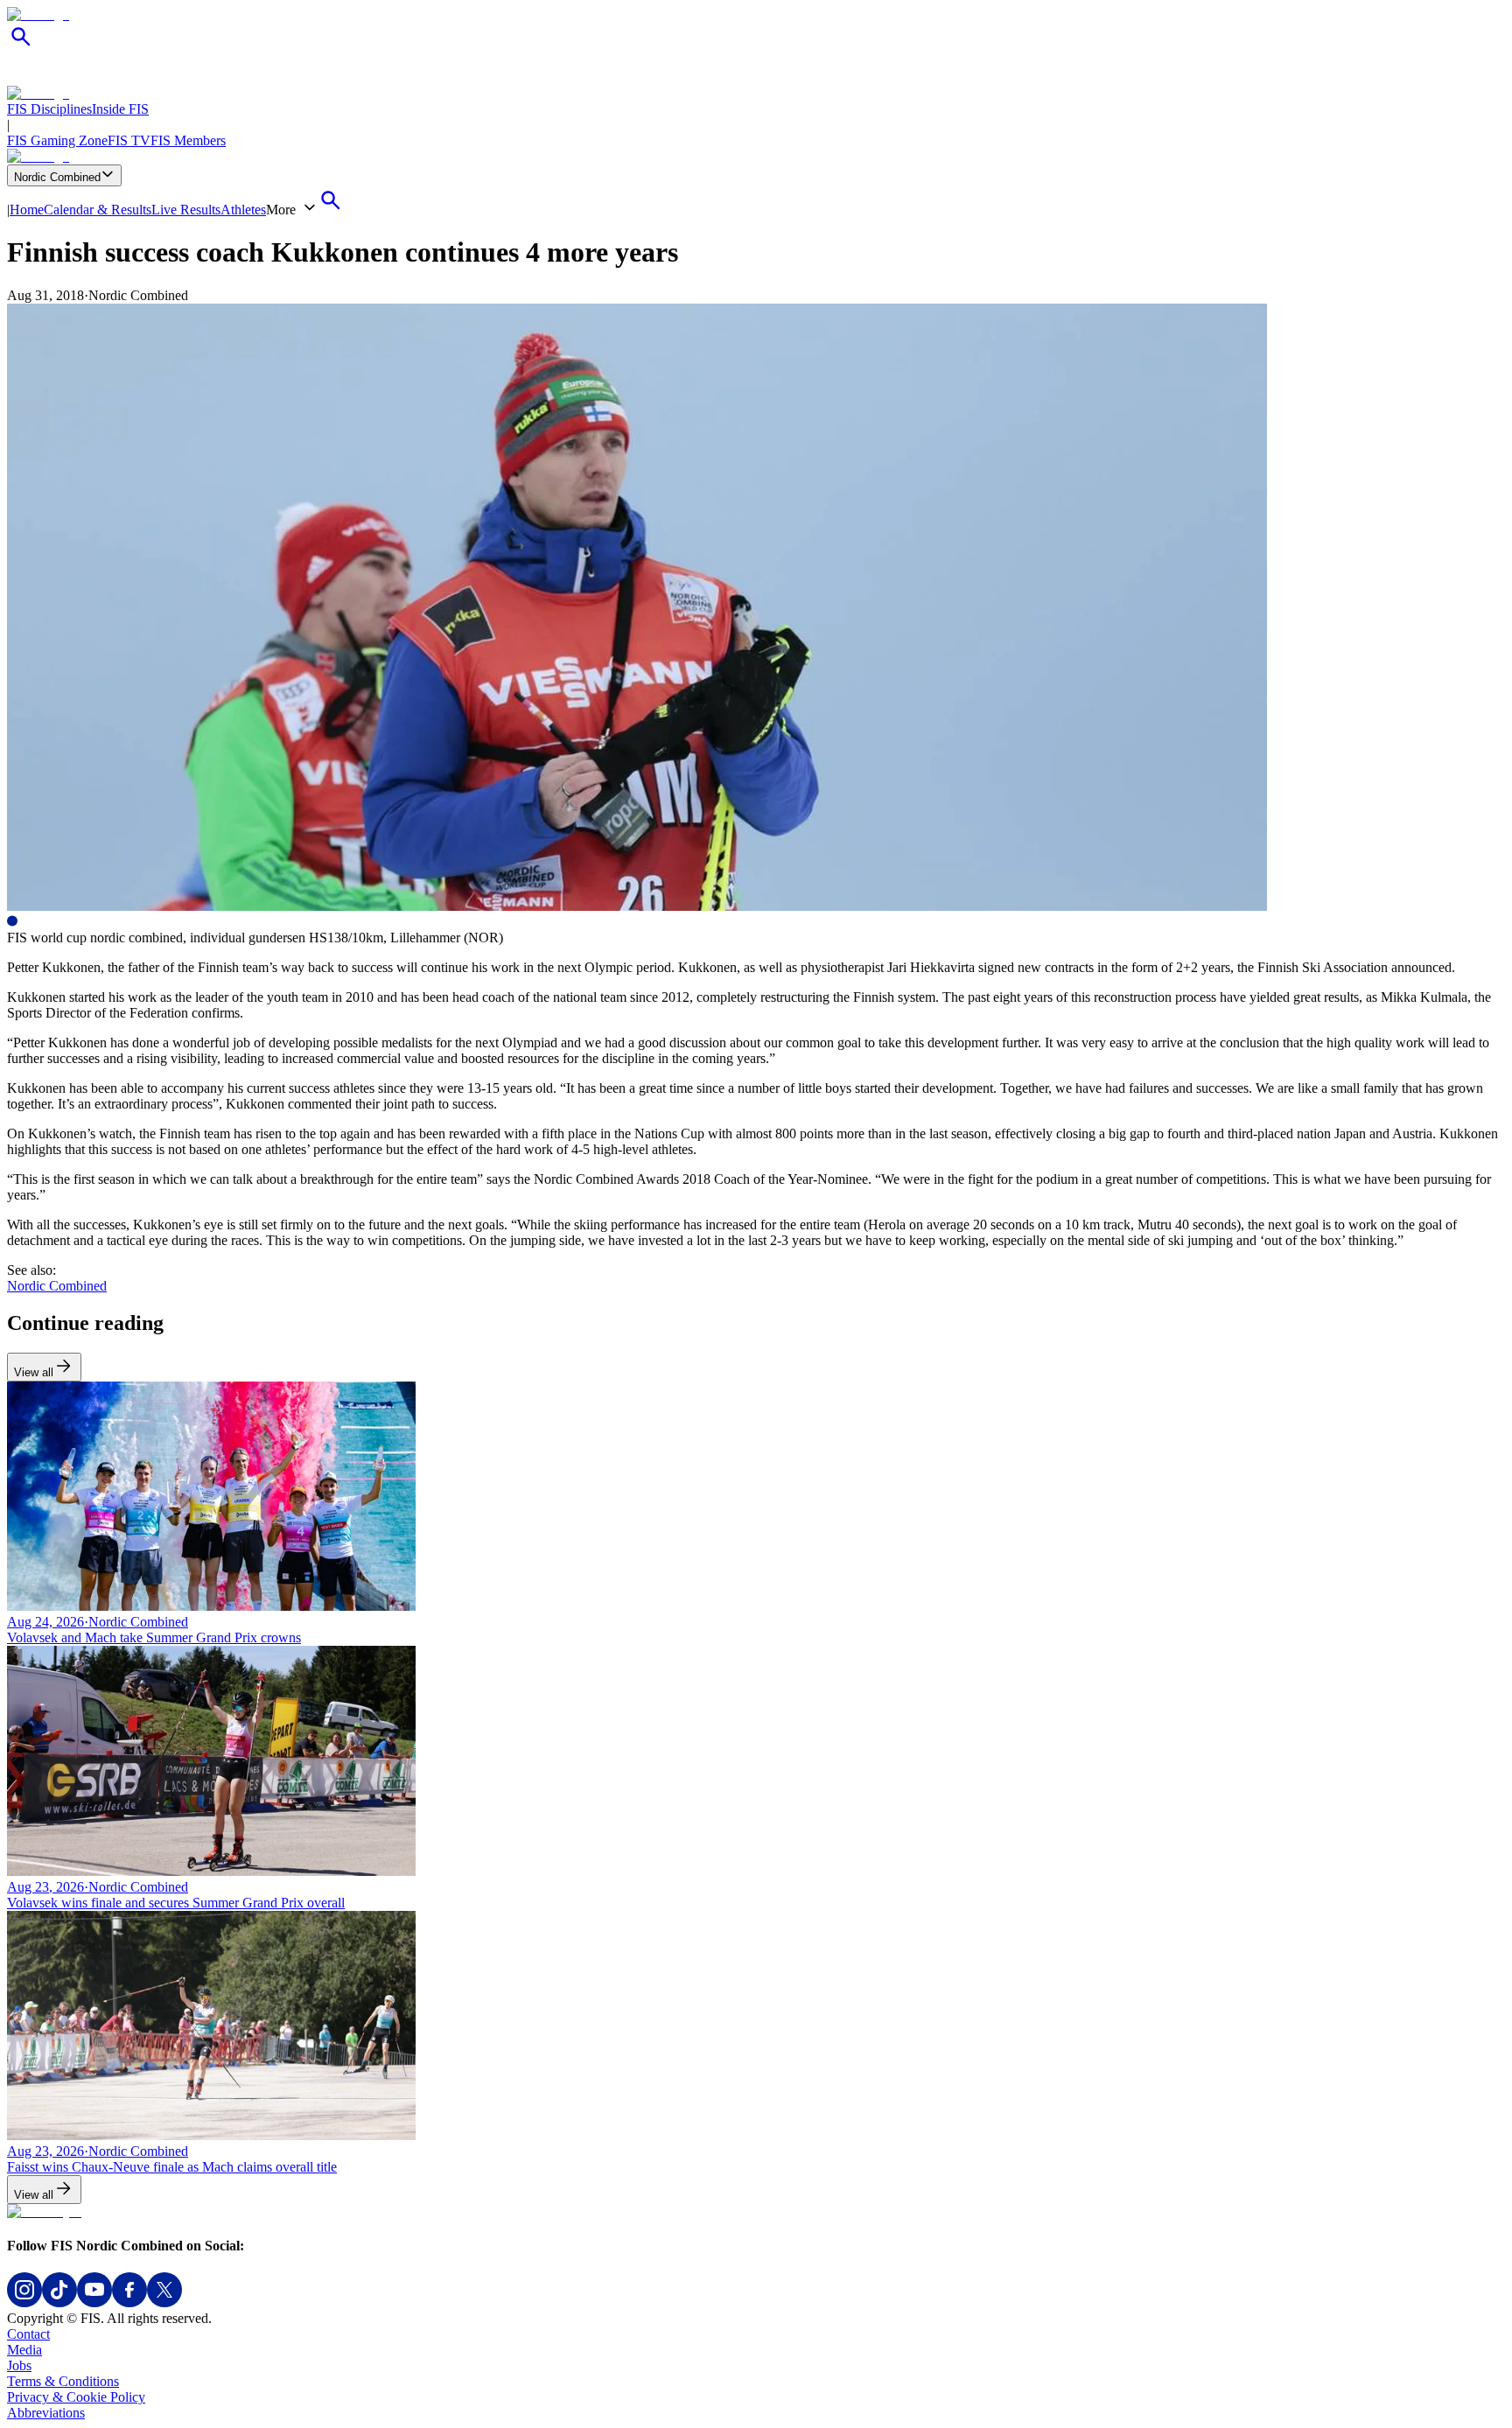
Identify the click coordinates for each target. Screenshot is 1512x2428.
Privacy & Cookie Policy (76, 2397)
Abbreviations (46, 2413)
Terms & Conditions (63, 2381)
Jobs (19, 2365)
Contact (28, 2334)
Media (24, 2350)
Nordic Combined (57, 177)
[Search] (21, 46)
